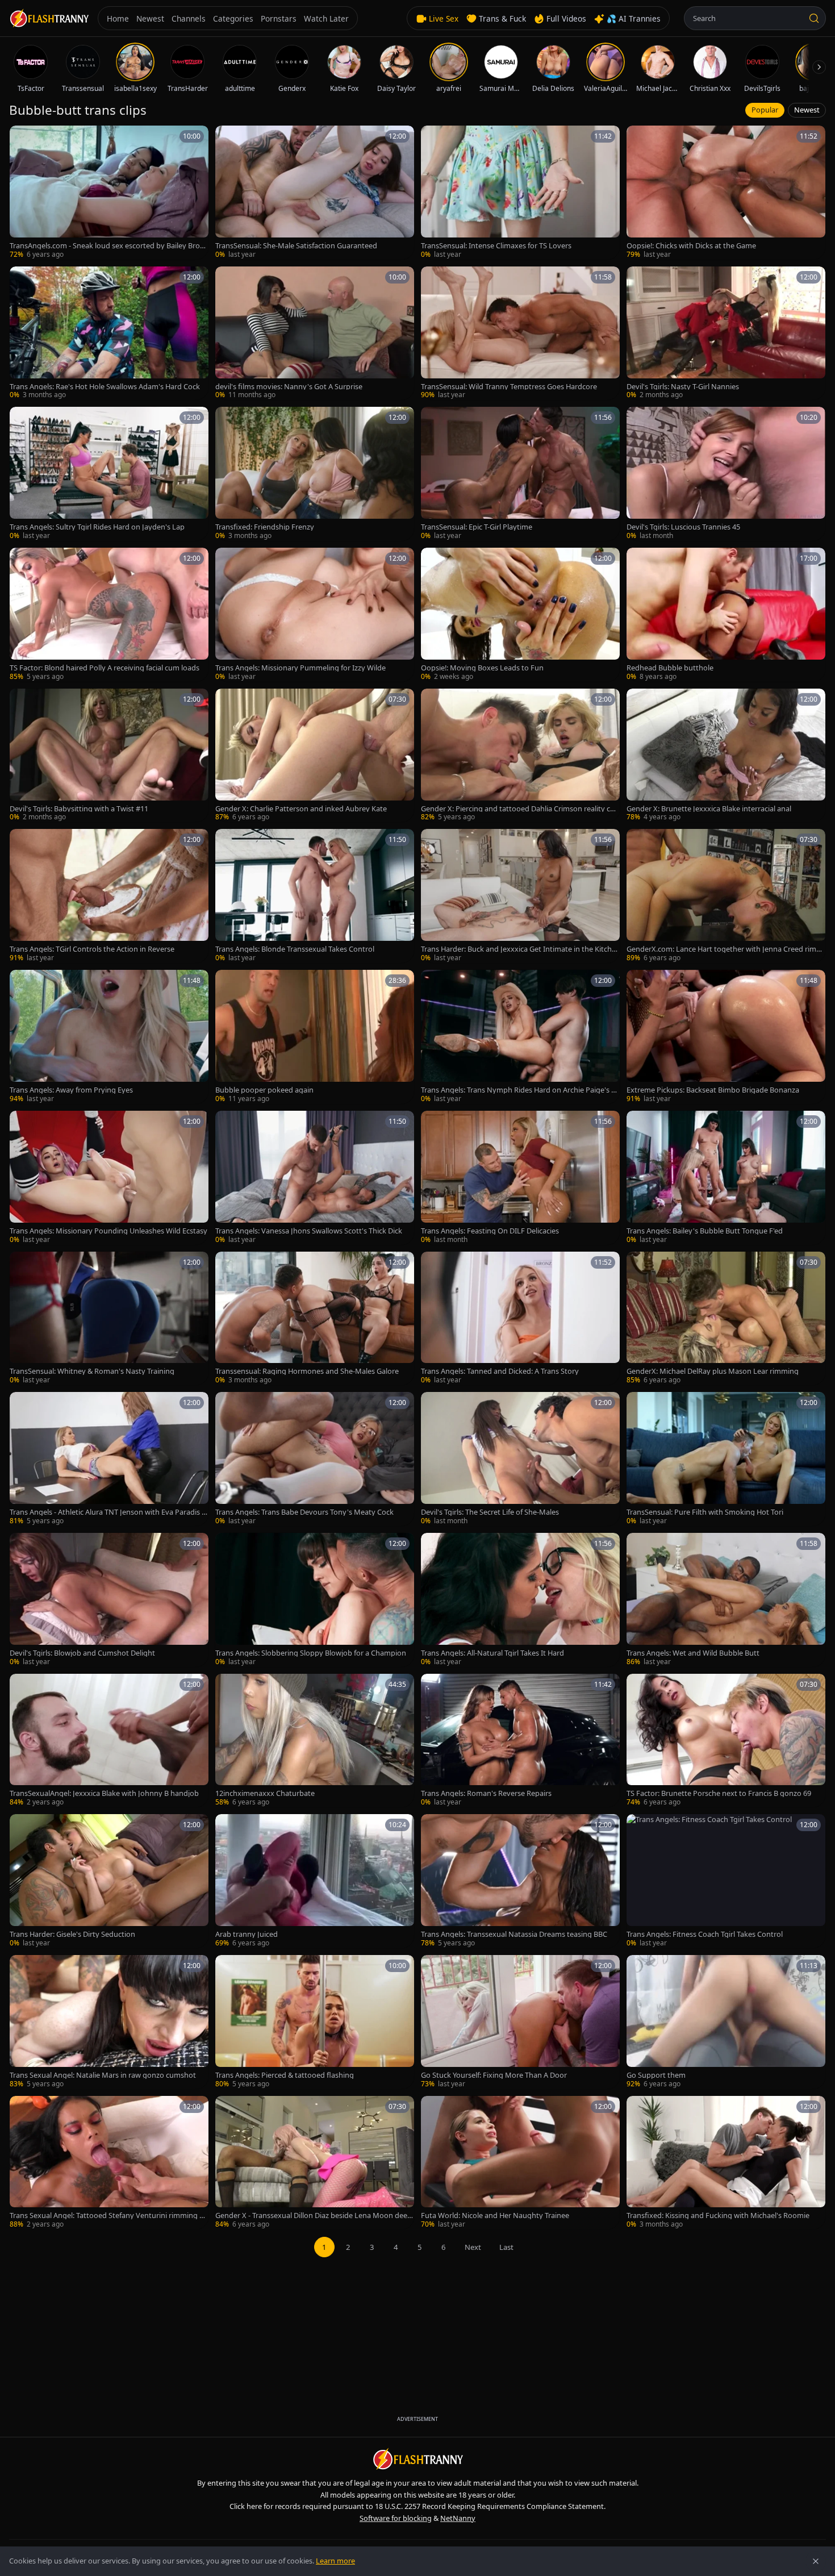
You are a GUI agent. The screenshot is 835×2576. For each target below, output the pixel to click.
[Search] (814, 18)
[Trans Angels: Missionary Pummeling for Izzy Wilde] (315, 615)
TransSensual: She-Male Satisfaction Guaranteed (296, 246)
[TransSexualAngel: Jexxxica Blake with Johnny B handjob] (109, 1741)
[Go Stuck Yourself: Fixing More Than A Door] (520, 2022)
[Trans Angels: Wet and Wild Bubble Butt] (726, 1600)
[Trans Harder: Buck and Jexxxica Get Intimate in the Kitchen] (520, 896)
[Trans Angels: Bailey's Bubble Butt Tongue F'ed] (726, 1178)
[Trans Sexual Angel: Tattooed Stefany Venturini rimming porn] (109, 2163)
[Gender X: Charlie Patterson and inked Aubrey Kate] (315, 756)
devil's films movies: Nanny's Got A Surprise (289, 387)
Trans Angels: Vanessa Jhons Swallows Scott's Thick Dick (309, 1231)
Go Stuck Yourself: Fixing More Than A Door (494, 2075)
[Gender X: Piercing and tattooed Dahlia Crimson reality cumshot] (520, 756)
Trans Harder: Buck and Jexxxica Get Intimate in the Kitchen (518, 949)
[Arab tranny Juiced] (315, 1881)
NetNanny (458, 2518)
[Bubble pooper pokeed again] (315, 1037)
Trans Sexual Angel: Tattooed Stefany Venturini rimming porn (109, 2216)
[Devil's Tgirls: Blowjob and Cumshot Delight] (109, 1600)
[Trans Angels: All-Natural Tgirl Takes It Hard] (520, 1600)
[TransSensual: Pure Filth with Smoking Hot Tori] (726, 1459)
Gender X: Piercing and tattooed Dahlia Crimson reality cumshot (518, 809)
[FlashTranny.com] (49, 18)
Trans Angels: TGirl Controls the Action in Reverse (92, 949)
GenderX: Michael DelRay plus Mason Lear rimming (713, 1371)
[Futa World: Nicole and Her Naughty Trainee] (520, 2163)
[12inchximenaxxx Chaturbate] (315, 1741)
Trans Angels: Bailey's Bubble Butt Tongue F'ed (705, 1231)
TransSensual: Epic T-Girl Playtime (477, 527)
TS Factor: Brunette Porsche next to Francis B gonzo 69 (719, 1793)
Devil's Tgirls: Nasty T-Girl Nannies (683, 387)
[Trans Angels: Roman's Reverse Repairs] (520, 1741)
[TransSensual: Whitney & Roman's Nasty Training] (109, 1319)
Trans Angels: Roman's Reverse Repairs (486, 1793)
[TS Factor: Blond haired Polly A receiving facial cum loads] (109, 615)
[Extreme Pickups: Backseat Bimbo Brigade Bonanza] (726, 1037)
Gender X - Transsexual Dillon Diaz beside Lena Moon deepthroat (314, 2216)
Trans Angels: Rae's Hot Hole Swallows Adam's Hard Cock (105, 387)
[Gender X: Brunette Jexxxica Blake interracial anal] (726, 756)
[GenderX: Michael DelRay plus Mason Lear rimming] (726, 1319)
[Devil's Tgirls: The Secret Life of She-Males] (520, 1459)
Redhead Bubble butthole (670, 668)
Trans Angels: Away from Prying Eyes (71, 1090)
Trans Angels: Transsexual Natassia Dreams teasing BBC (514, 1934)
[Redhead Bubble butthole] (726, 615)
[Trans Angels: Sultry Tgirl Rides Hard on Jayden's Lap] (109, 474)
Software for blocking (396, 2518)
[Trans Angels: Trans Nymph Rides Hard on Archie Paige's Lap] (520, 1037)
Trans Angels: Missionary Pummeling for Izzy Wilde (300, 668)
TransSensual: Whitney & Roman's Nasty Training (92, 1371)
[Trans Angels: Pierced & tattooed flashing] (315, 2022)
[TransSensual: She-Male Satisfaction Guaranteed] (315, 193)
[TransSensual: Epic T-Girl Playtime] (520, 474)
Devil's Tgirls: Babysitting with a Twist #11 (79, 809)
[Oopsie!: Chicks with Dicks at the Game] (726, 193)
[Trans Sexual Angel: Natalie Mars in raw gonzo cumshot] (109, 2022)
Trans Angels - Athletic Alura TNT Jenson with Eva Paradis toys (107, 1512)
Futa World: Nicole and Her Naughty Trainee (495, 2216)
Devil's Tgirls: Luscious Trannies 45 (683, 527)
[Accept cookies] (816, 2561)
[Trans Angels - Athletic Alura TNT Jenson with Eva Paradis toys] (109, 1459)
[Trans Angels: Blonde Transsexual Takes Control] (315, 896)
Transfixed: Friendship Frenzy (265, 527)
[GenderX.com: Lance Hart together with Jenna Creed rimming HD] (726, 896)
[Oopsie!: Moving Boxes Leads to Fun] (520, 615)
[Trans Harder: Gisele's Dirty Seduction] (109, 1881)
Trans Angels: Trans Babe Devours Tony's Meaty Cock (304, 1512)
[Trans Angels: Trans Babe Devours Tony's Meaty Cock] (315, 1459)
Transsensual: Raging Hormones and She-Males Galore (307, 1371)
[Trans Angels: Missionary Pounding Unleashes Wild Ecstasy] (109, 1178)
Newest (807, 110)
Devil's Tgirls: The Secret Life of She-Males (490, 1512)
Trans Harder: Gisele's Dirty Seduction (72, 1934)
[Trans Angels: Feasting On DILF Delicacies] (520, 1178)
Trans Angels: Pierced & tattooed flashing (285, 2075)
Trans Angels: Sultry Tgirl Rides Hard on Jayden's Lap (97, 527)
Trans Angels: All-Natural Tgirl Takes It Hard (492, 1653)
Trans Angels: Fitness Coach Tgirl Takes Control (705, 1934)
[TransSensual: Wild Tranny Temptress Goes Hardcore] (520, 334)
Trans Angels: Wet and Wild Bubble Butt (693, 1653)
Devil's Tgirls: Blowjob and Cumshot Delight (82, 1653)
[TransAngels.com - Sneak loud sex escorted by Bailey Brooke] (109, 193)
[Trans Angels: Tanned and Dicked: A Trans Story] (520, 1319)
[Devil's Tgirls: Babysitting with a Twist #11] (109, 756)
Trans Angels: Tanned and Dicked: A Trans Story (500, 1371)
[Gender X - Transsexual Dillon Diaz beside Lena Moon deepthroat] (315, 2163)
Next (473, 2247)
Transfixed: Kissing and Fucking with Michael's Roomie (718, 2216)
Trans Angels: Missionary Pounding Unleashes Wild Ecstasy (108, 1231)
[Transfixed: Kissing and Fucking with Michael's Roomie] (726, 2163)
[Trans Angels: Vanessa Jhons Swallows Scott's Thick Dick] (315, 1178)
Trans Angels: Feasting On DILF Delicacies (490, 1231)
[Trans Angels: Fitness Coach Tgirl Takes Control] (726, 1881)
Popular (765, 110)
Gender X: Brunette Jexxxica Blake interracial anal (709, 809)
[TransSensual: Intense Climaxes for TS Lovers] (520, 193)
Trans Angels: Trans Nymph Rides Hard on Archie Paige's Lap (520, 1090)
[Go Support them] (726, 2022)
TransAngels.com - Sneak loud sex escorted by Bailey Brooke (109, 246)
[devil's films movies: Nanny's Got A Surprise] (315, 334)
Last (506, 2247)
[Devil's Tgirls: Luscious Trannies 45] (726, 474)
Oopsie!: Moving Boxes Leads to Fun (482, 668)
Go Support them (656, 2075)
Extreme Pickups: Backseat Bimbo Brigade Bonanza (713, 1090)
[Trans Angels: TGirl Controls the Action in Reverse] (109, 896)
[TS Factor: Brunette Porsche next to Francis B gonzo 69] (726, 1741)
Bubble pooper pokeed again (264, 1090)
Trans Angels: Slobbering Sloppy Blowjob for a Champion (311, 1653)
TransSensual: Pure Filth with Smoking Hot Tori (705, 1512)
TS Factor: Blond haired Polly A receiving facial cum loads (105, 668)
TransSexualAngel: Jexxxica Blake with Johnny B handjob (104, 1793)
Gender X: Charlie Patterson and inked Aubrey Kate (301, 809)
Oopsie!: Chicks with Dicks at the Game (691, 246)
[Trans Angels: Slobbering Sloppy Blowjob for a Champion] (315, 1600)
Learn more (335, 2561)
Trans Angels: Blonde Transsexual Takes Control (295, 949)
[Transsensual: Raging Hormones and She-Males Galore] (315, 1319)
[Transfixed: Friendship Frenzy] (315, 474)
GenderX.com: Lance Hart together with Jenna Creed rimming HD (726, 949)
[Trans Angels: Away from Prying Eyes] (109, 1037)
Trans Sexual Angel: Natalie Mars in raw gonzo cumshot (103, 2075)
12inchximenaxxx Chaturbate (265, 1793)
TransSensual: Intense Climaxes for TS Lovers (496, 246)
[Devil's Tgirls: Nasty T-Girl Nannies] (726, 334)
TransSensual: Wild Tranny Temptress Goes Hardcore (509, 387)
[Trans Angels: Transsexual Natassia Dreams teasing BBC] (520, 1881)
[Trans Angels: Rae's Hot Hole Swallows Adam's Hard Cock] (109, 334)
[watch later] (22, 138)
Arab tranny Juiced (247, 1934)
